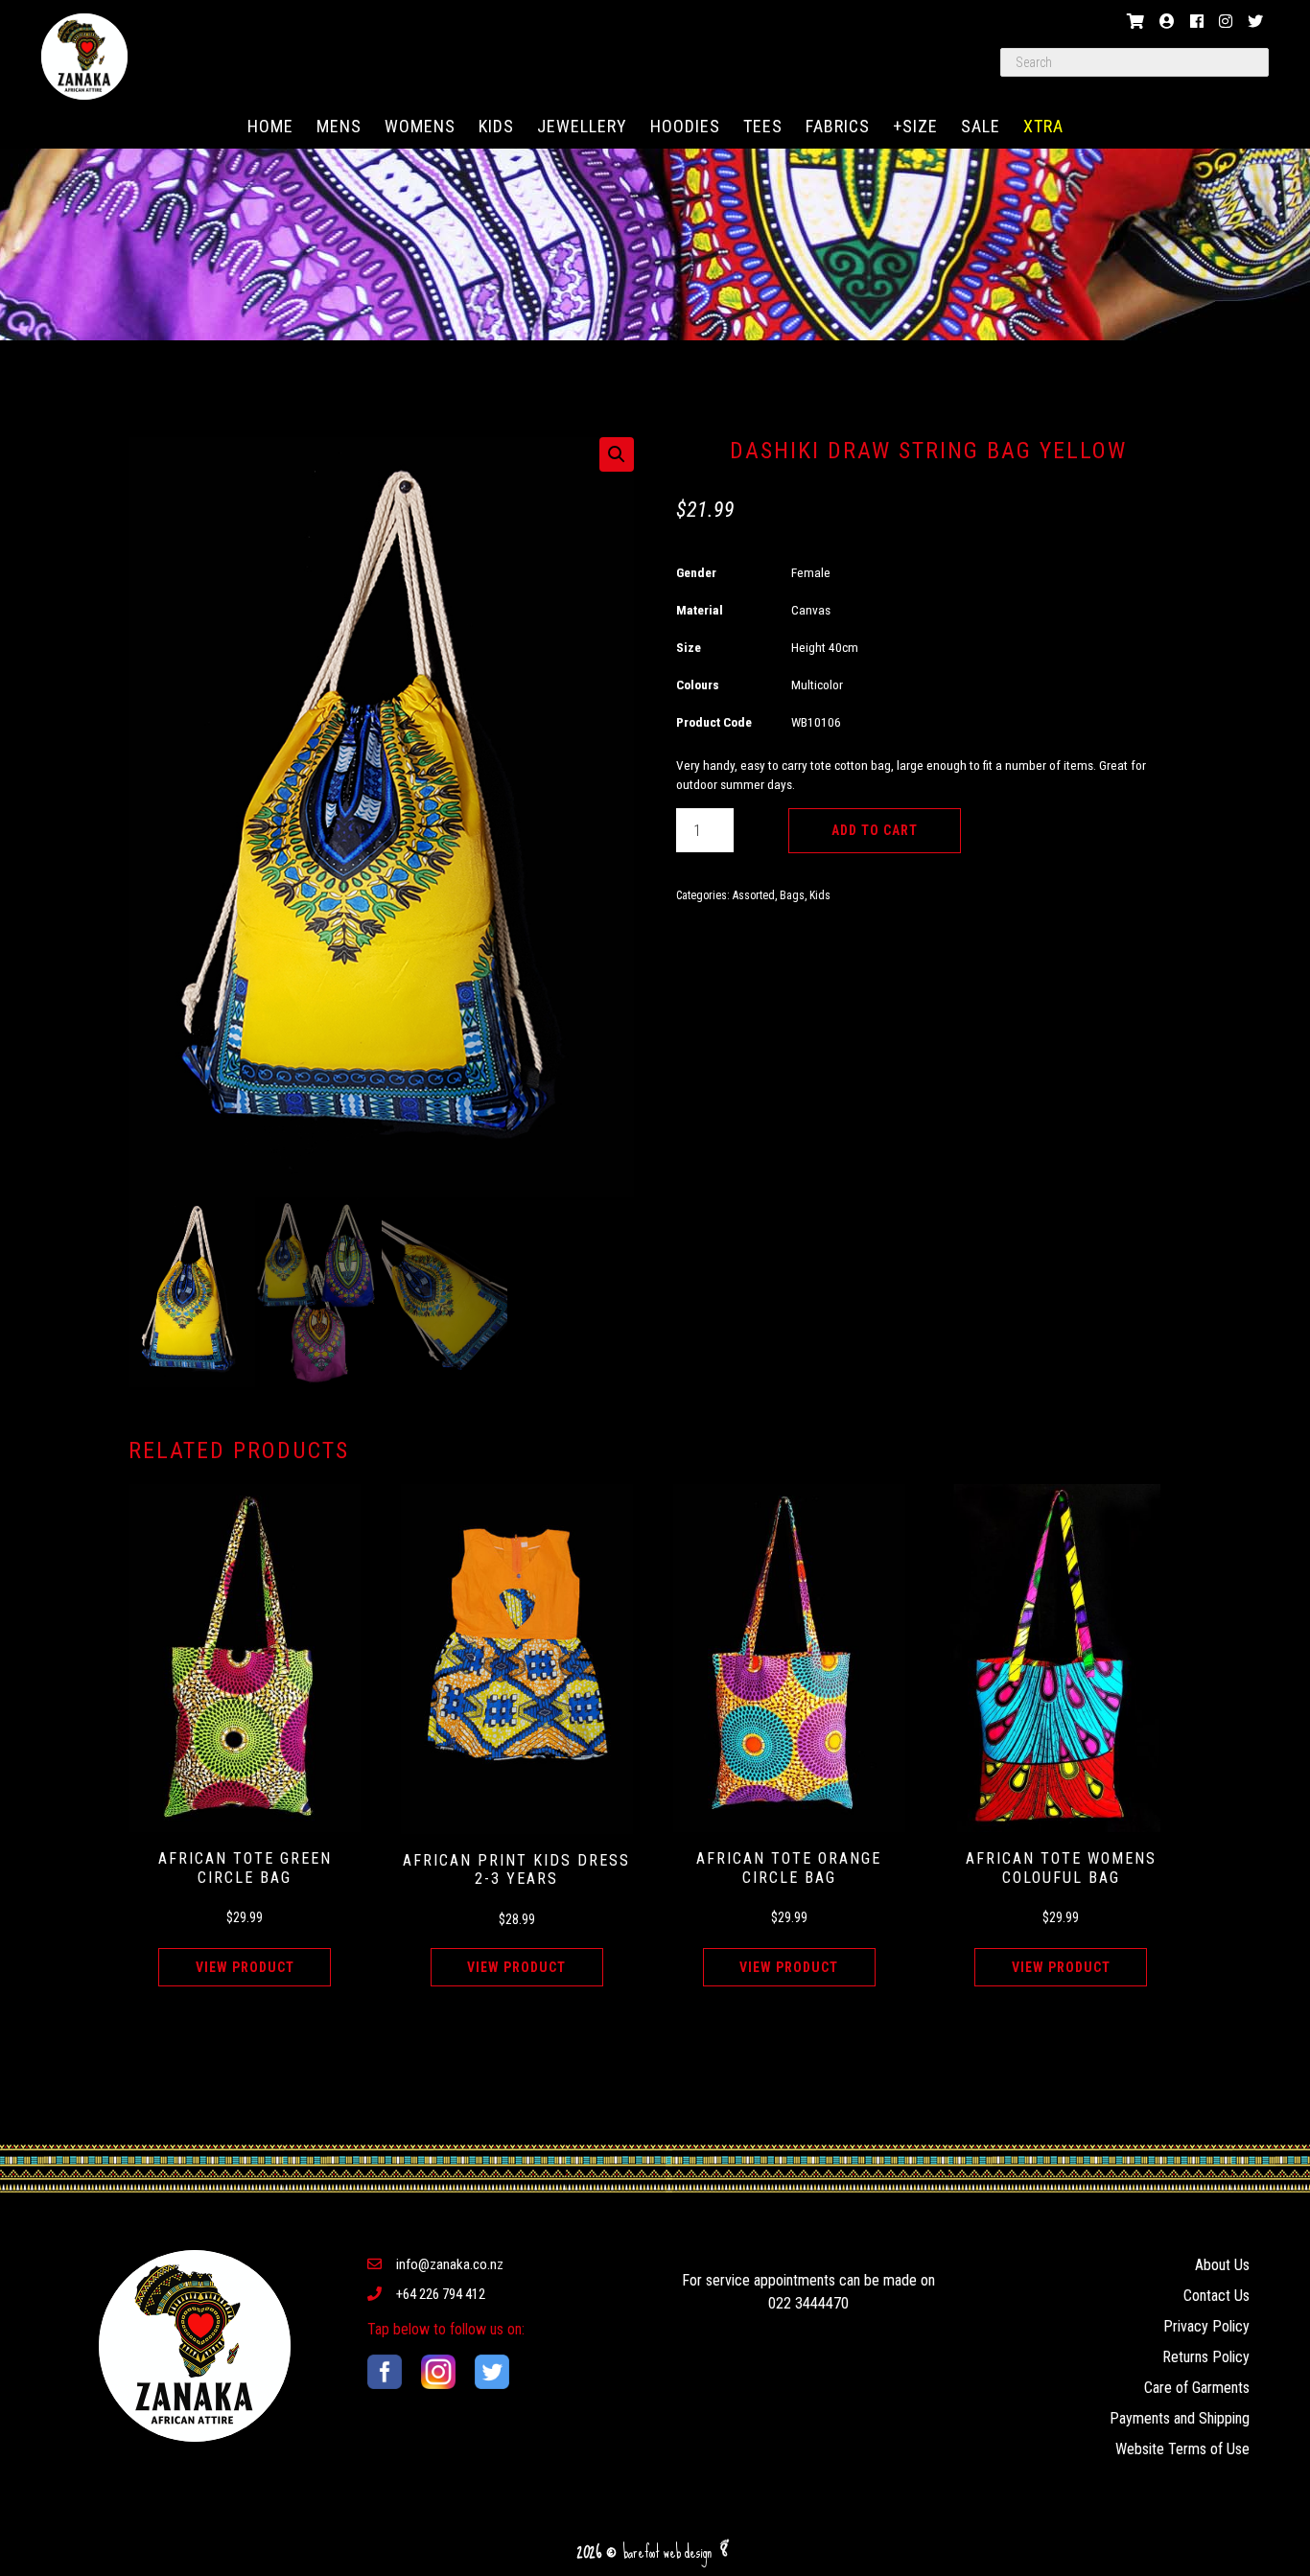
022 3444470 (808, 2303)
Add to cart (875, 830)
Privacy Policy (1206, 2326)
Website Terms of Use (1182, 2449)
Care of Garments (1197, 2388)
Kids (820, 895)
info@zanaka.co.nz (450, 2264)
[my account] (1167, 22)
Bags (792, 895)
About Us (1222, 2265)
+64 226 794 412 (441, 2294)
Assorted (754, 895)
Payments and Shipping (1180, 2418)
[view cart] (1135, 22)
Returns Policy (1206, 2357)
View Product (245, 1967)
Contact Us (1216, 2296)
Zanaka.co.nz (84, 57)
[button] (617, 454)
